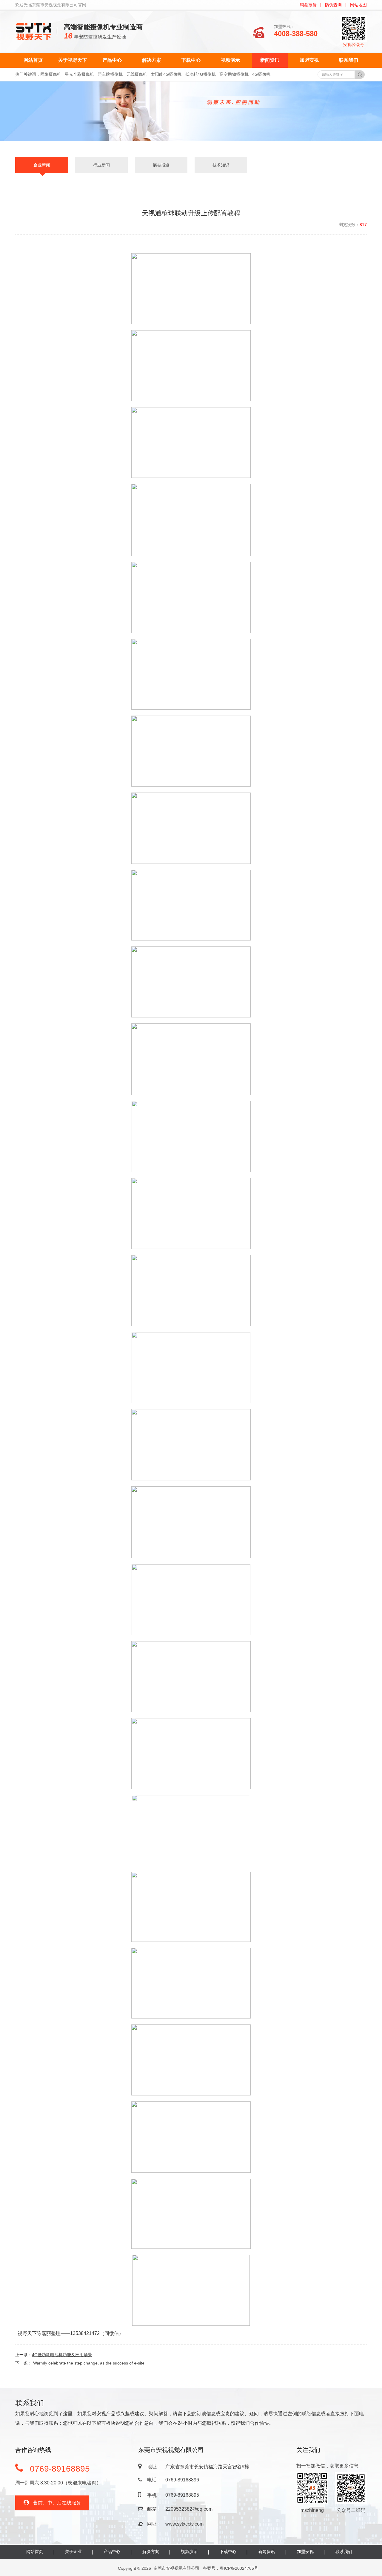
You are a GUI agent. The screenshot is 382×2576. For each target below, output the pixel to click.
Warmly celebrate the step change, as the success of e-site (88, 2363)
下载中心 (191, 60)
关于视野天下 (73, 60)
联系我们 (349, 60)
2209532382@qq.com (189, 2509)
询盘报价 (308, 5)
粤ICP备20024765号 (239, 2568)
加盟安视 (309, 60)
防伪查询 (333, 5)
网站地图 (358, 5)
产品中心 (112, 60)
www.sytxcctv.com (184, 2524)
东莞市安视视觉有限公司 (176, 2568)
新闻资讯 (270, 60)
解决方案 (152, 60)
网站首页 (33, 60)
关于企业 (73, 2552)
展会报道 (161, 165)
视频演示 (230, 60)
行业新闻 (101, 165)
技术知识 (221, 165)
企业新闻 (42, 165)
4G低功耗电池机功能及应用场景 (62, 2355)
